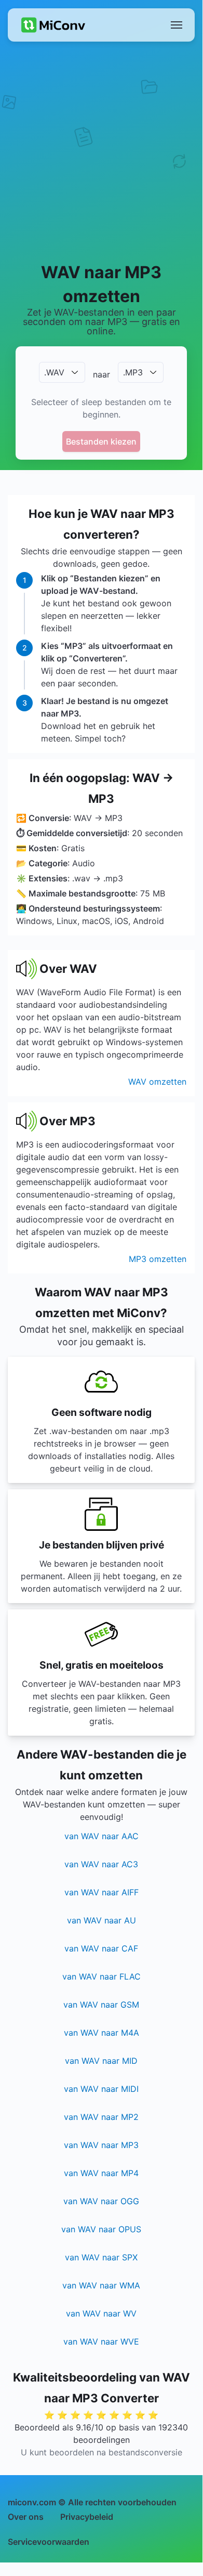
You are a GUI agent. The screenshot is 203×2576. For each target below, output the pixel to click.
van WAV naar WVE (101, 2341)
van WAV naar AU (102, 1920)
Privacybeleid (87, 2517)
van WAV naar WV (101, 2313)
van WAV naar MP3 (101, 2145)
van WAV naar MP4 (101, 2173)
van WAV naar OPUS (101, 2229)
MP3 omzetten (158, 1259)
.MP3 (133, 372)
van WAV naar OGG (101, 2201)
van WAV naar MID (101, 2061)
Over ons (26, 2517)
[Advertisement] (101, 151)
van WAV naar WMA (101, 2285)
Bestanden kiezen (101, 441)
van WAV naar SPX (101, 2257)
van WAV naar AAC (102, 1836)
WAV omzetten (157, 1082)
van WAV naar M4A (102, 2033)
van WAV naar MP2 (101, 2117)
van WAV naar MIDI (101, 2089)
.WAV (54, 372)
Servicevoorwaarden (49, 2542)
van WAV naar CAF (101, 1948)
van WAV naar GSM (101, 2005)
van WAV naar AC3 (101, 1864)
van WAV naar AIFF (102, 1892)
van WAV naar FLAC (102, 1976)
